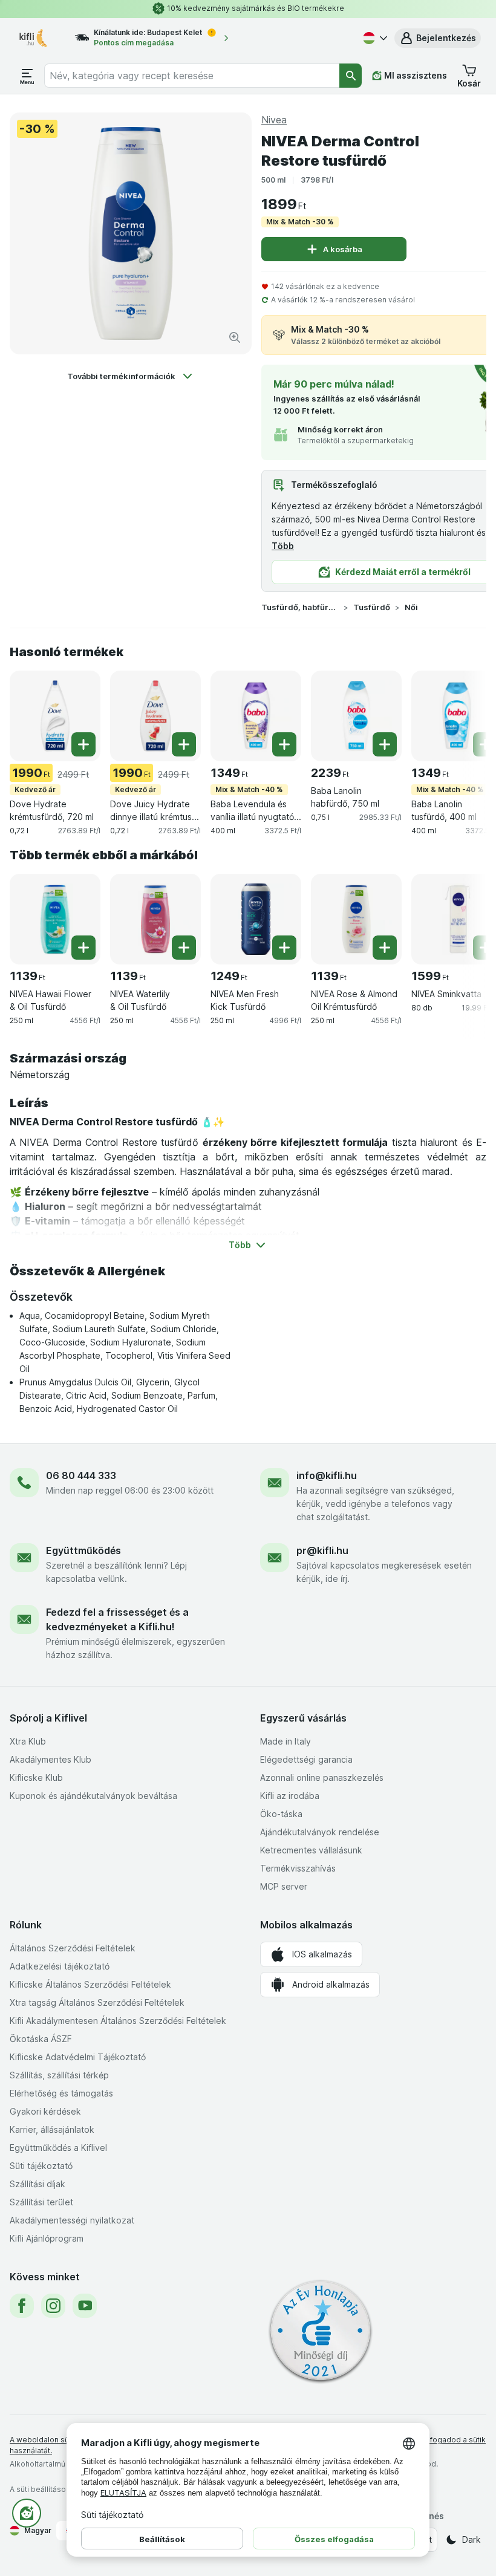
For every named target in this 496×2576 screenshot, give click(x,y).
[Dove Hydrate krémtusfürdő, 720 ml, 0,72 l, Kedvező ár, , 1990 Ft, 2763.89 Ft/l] (55, 716)
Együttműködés (83, 1550)
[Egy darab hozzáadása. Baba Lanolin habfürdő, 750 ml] (385, 744)
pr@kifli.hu (322, 1550)
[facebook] (22, 2306)
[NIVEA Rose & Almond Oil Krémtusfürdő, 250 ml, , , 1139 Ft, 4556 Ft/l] (356, 919)
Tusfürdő (372, 607)
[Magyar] (374, 38)
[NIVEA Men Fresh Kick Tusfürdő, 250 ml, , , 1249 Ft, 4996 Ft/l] (256, 919)
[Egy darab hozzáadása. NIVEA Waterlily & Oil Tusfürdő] (184, 948)
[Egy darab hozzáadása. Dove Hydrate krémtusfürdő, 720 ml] (83, 744)
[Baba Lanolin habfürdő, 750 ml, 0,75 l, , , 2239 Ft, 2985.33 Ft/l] (356, 716)
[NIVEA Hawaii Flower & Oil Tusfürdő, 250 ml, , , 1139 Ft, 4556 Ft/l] (55, 919)
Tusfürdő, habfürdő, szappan (300, 607)
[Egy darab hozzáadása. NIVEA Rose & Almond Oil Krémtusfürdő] (385, 948)
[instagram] (53, 2306)
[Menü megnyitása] (27, 76)
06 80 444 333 (81, 1475)
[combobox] (192, 76)
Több (283, 546)
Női (411, 607)
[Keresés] (351, 76)
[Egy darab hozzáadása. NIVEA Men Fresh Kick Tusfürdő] (284, 948)
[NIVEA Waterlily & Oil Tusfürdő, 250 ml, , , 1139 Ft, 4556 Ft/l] (155, 919)
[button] (438, 38)
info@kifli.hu (327, 1475)
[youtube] (85, 2306)
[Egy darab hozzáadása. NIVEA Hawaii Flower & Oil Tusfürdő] (83, 948)
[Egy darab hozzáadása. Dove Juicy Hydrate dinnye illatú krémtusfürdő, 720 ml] (184, 744)
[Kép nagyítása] (235, 337)
